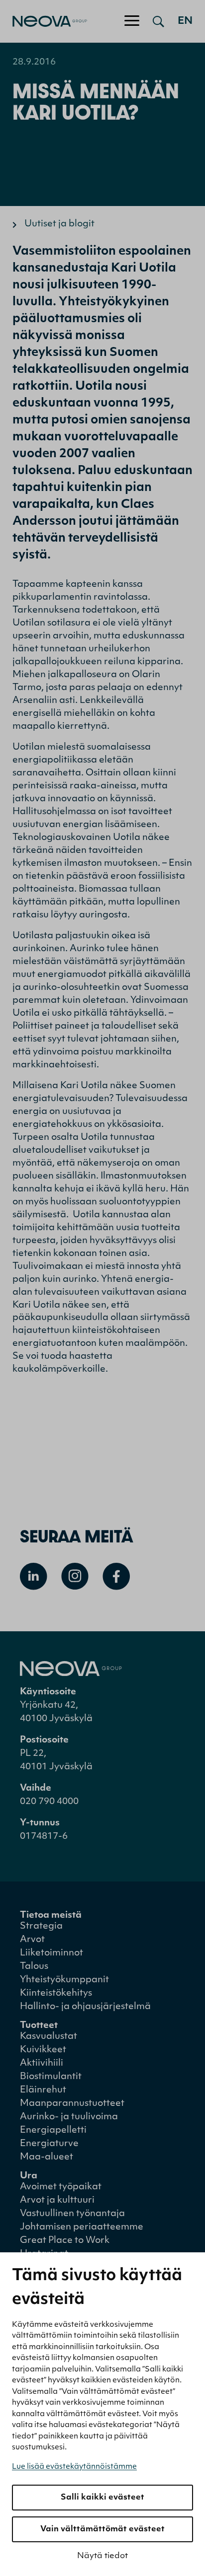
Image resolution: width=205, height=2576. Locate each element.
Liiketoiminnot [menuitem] (51, 1953)
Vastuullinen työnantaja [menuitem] (72, 2214)
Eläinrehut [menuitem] (43, 2090)
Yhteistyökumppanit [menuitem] (64, 1980)
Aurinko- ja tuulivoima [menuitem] (69, 2117)
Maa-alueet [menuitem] (47, 2158)
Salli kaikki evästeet (102, 2498)
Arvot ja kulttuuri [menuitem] (57, 2201)
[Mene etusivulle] (44, 21)
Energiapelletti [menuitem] (53, 2131)
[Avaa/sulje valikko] (132, 21)
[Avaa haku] (158, 21)
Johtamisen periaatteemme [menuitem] (82, 2228)
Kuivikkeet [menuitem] (43, 2050)
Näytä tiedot (102, 2556)
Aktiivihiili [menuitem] (42, 2064)
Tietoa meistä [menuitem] (51, 1916)
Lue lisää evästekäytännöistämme (74, 2467)
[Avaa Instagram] (75, 1576)
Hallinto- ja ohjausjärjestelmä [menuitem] (85, 2007)
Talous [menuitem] (34, 1967)
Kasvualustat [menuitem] (49, 2037)
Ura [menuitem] (29, 2176)
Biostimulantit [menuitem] (51, 2077)
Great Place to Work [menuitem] (65, 2241)
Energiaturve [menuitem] (49, 2144)
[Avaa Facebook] (116, 1576)
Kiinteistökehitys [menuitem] (56, 1994)
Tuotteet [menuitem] (39, 2026)
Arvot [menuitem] (32, 1940)
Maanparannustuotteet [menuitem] (72, 2104)
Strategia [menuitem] (41, 1927)
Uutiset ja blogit (59, 224)
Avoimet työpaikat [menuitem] (61, 2187)
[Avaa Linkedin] (34, 1576)
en (185, 21)
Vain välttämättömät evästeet (102, 2529)
